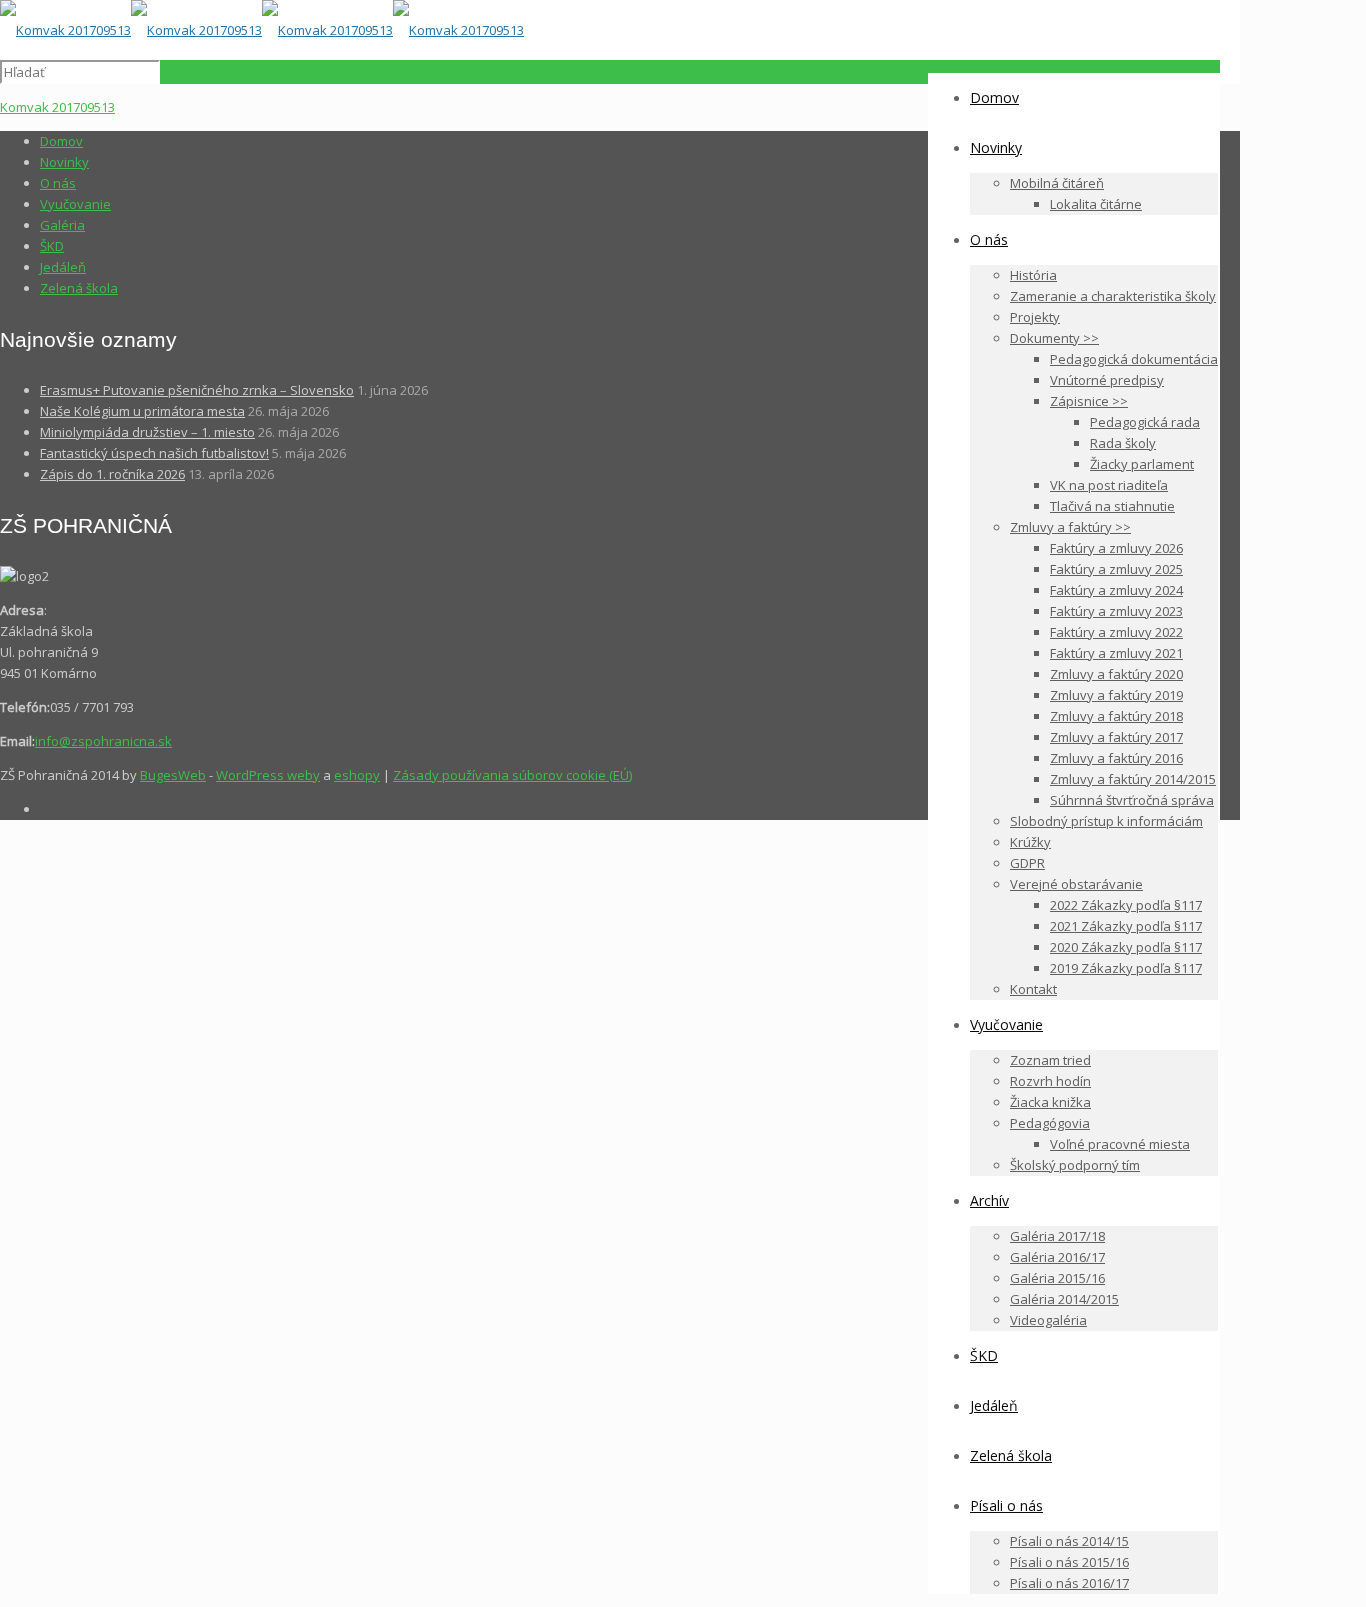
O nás (58, 183)
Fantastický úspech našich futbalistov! (154, 453)
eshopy (357, 775)
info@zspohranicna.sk (103, 741)
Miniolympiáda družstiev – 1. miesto (147, 432)
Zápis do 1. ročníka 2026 (112, 474)
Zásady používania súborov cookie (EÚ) (512, 775)
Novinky (64, 162)
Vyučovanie (75, 204)
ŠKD (52, 246)
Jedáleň (63, 267)
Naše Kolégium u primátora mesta (142, 411)
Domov (61, 141)
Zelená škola (79, 288)
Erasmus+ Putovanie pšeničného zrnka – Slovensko (197, 390)
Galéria (62, 225)
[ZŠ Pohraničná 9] (262, 30)
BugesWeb (173, 775)
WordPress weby (268, 775)
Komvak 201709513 (57, 107)
